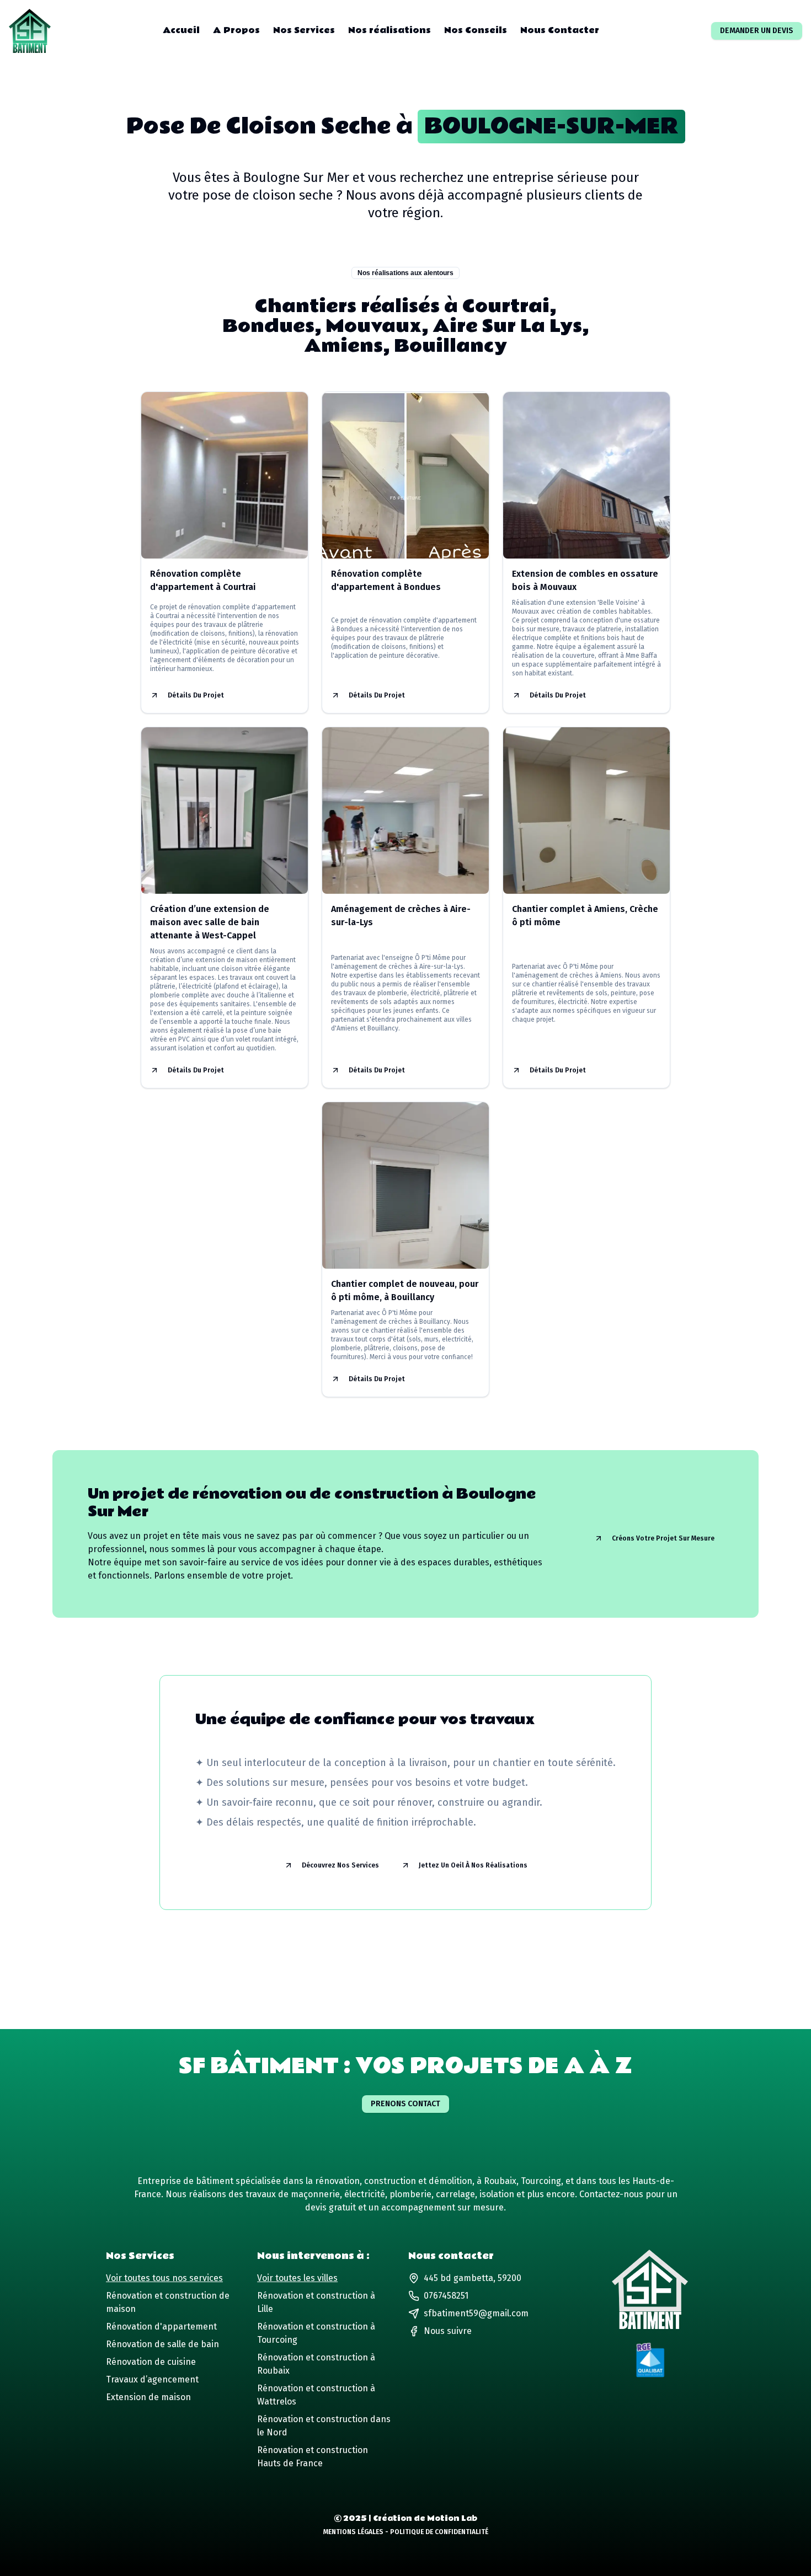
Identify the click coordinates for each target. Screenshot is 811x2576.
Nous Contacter (560, 31)
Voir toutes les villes (297, 2278)
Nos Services (304, 31)
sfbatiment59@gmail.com (476, 2313)
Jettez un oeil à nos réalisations (473, 1865)
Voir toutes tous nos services (164, 2278)
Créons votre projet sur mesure (663, 1538)
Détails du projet (196, 695)
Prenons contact (405, 2104)
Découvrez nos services (340, 1865)
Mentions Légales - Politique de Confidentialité (406, 2532)
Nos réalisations (390, 31)
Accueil (181, 31)
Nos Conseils (476, 31)
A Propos (236, 31)
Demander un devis (757, 31)
